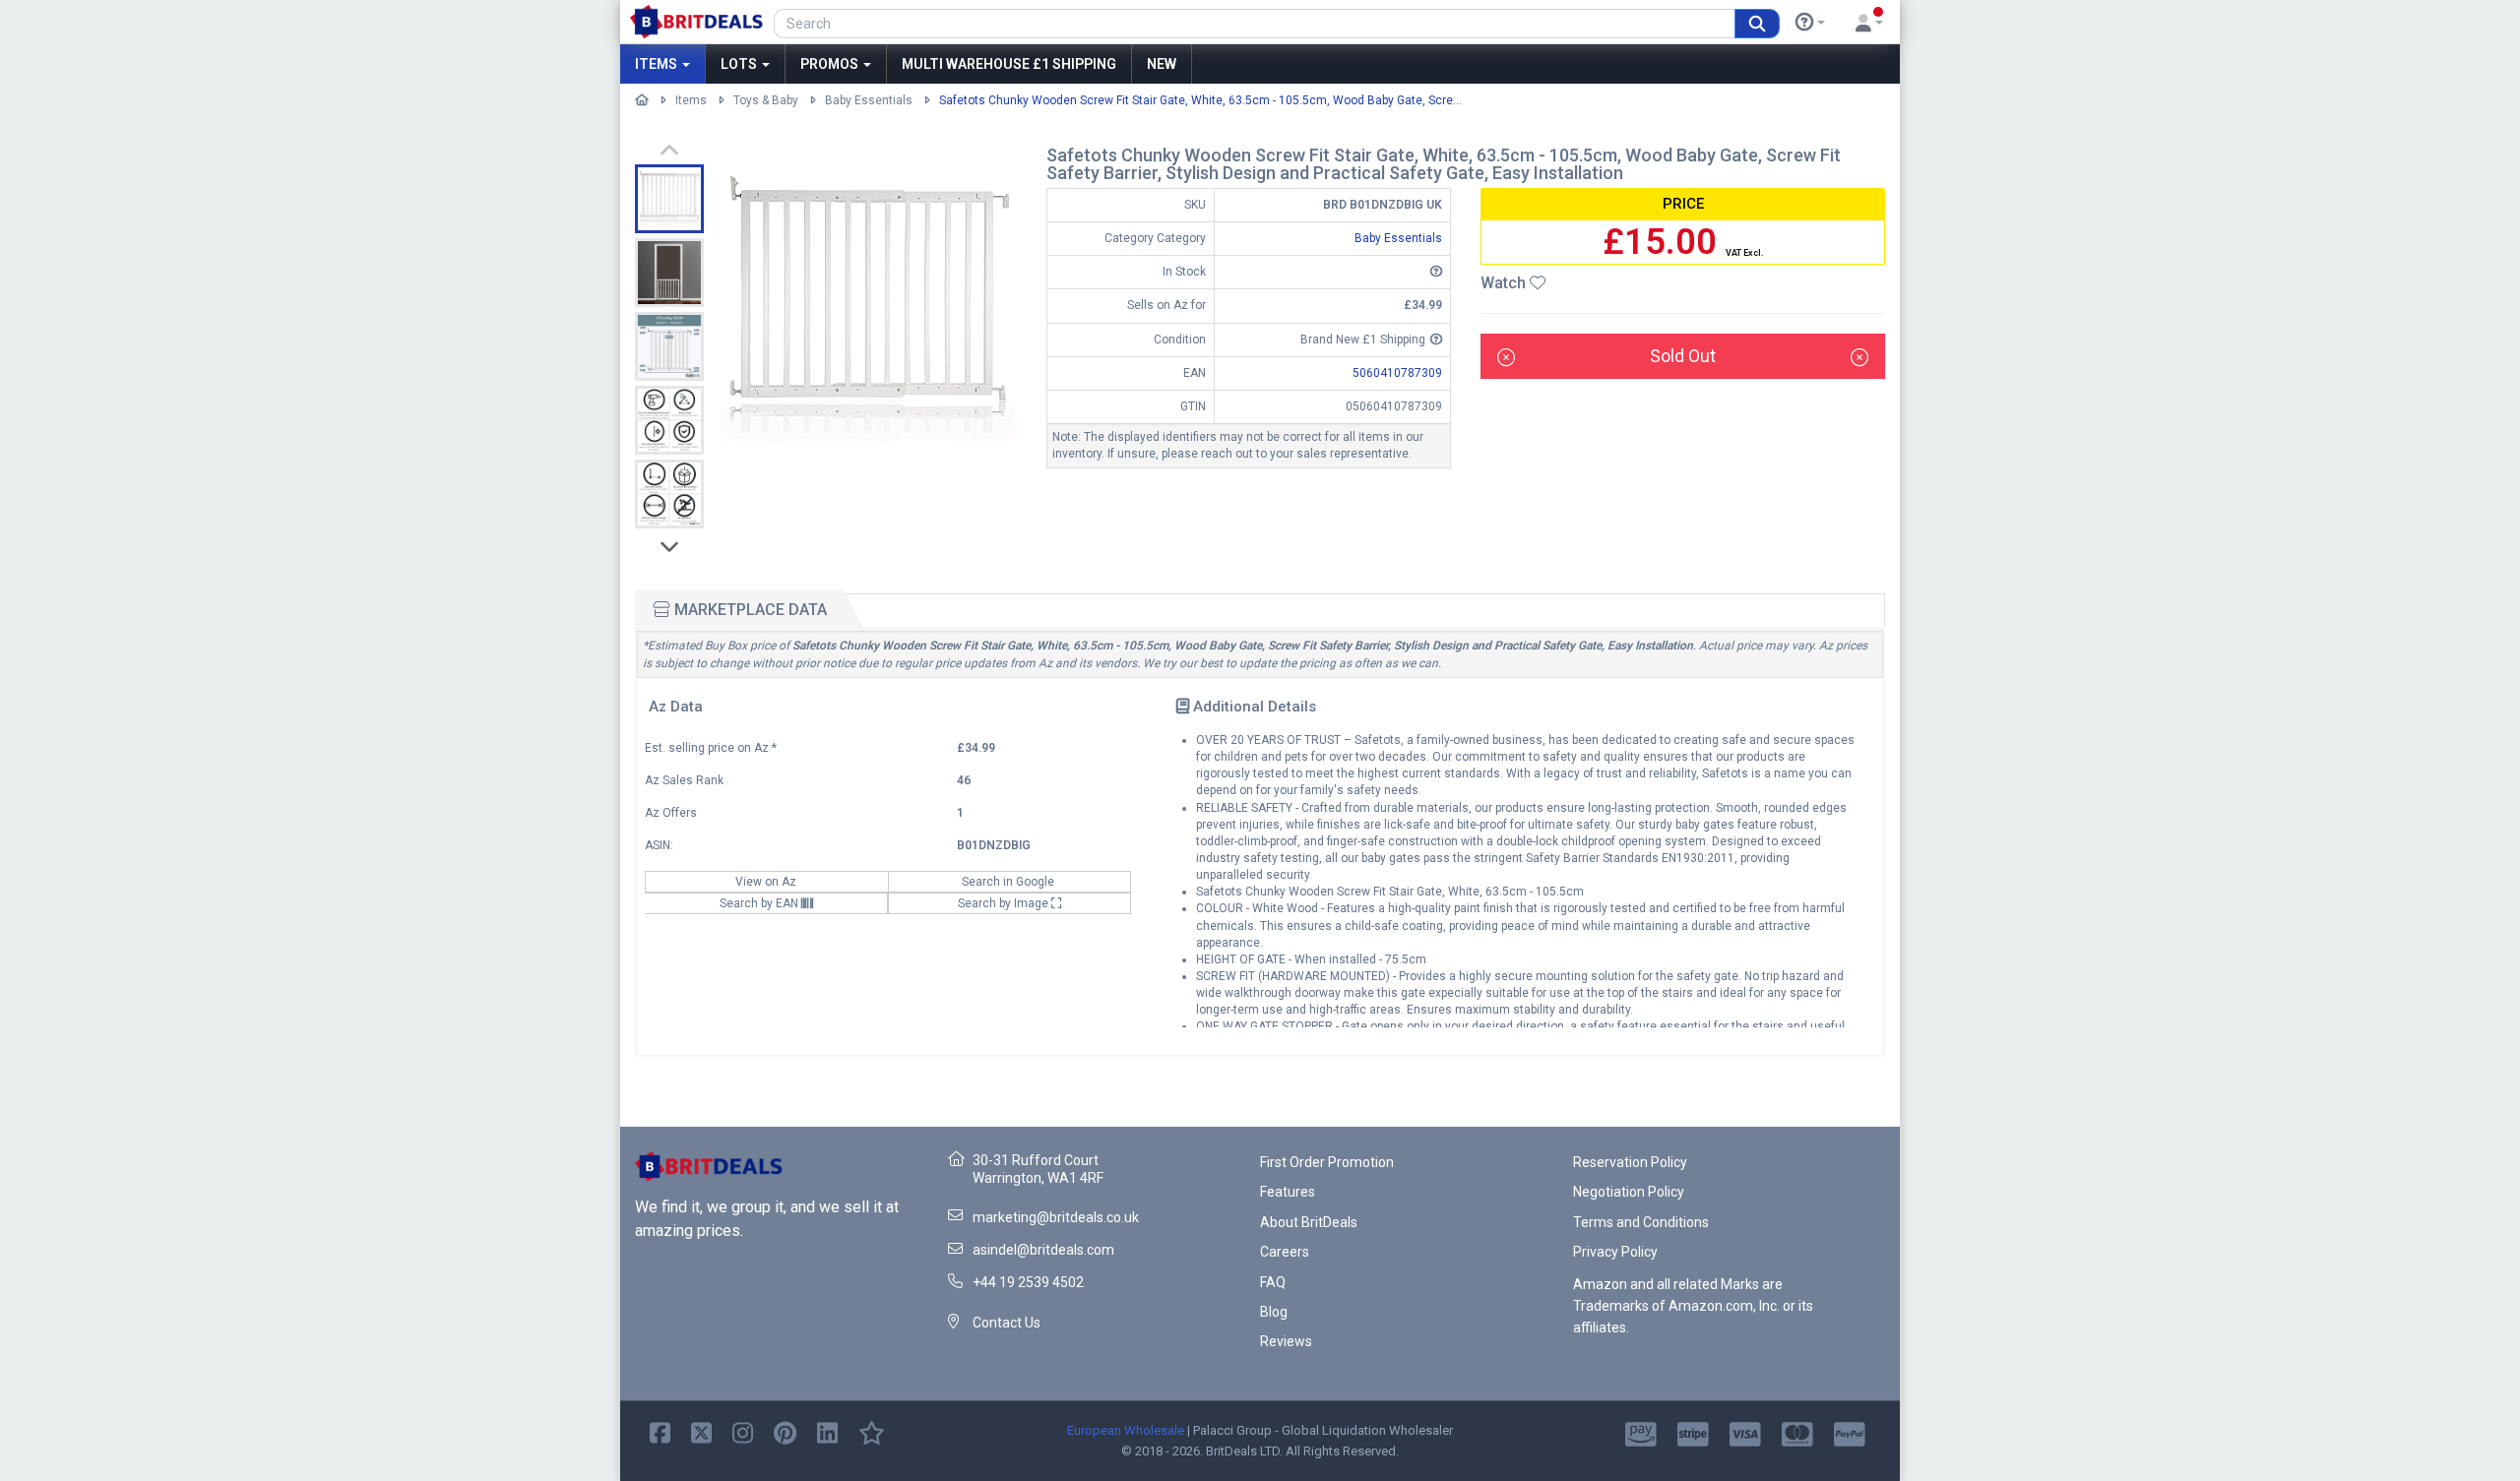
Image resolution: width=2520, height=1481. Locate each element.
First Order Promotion (1327, 1162)
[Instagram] (743, 1431)
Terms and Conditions (1641, 1222)
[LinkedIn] (827, 1431)
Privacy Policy (1615, 1252)
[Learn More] (1810, 23)
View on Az (767, 882)
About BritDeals (1309, 1222)
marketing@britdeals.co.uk (1056, 1217)
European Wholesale (1126, 1430)
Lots (740, 64)
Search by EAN (760, 903)
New (1162, 64)
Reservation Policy (1630, 1162)
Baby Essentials (869, 100)
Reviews (1286, 1341)
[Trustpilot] (872, 1431)
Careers (1285, 1252)
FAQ (1273, 1282)
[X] (701, 1431)
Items (658, 64)
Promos (831, 64)
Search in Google (1009, 882)
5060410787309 (1397, 373)
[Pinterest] (785, 1431)
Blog (1274, 1312)
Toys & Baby (766, 100)
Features (1288, 1192)
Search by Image (1005, 903)
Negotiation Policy (1629, 1192)
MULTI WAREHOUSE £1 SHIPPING (1009, 64)
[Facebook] (660, 1431)
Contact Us (1007, 1323)
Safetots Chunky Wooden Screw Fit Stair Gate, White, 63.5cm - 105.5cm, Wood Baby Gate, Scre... (1200, 100)
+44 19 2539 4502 (1028, 1282)
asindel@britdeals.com (1043, 1250)
